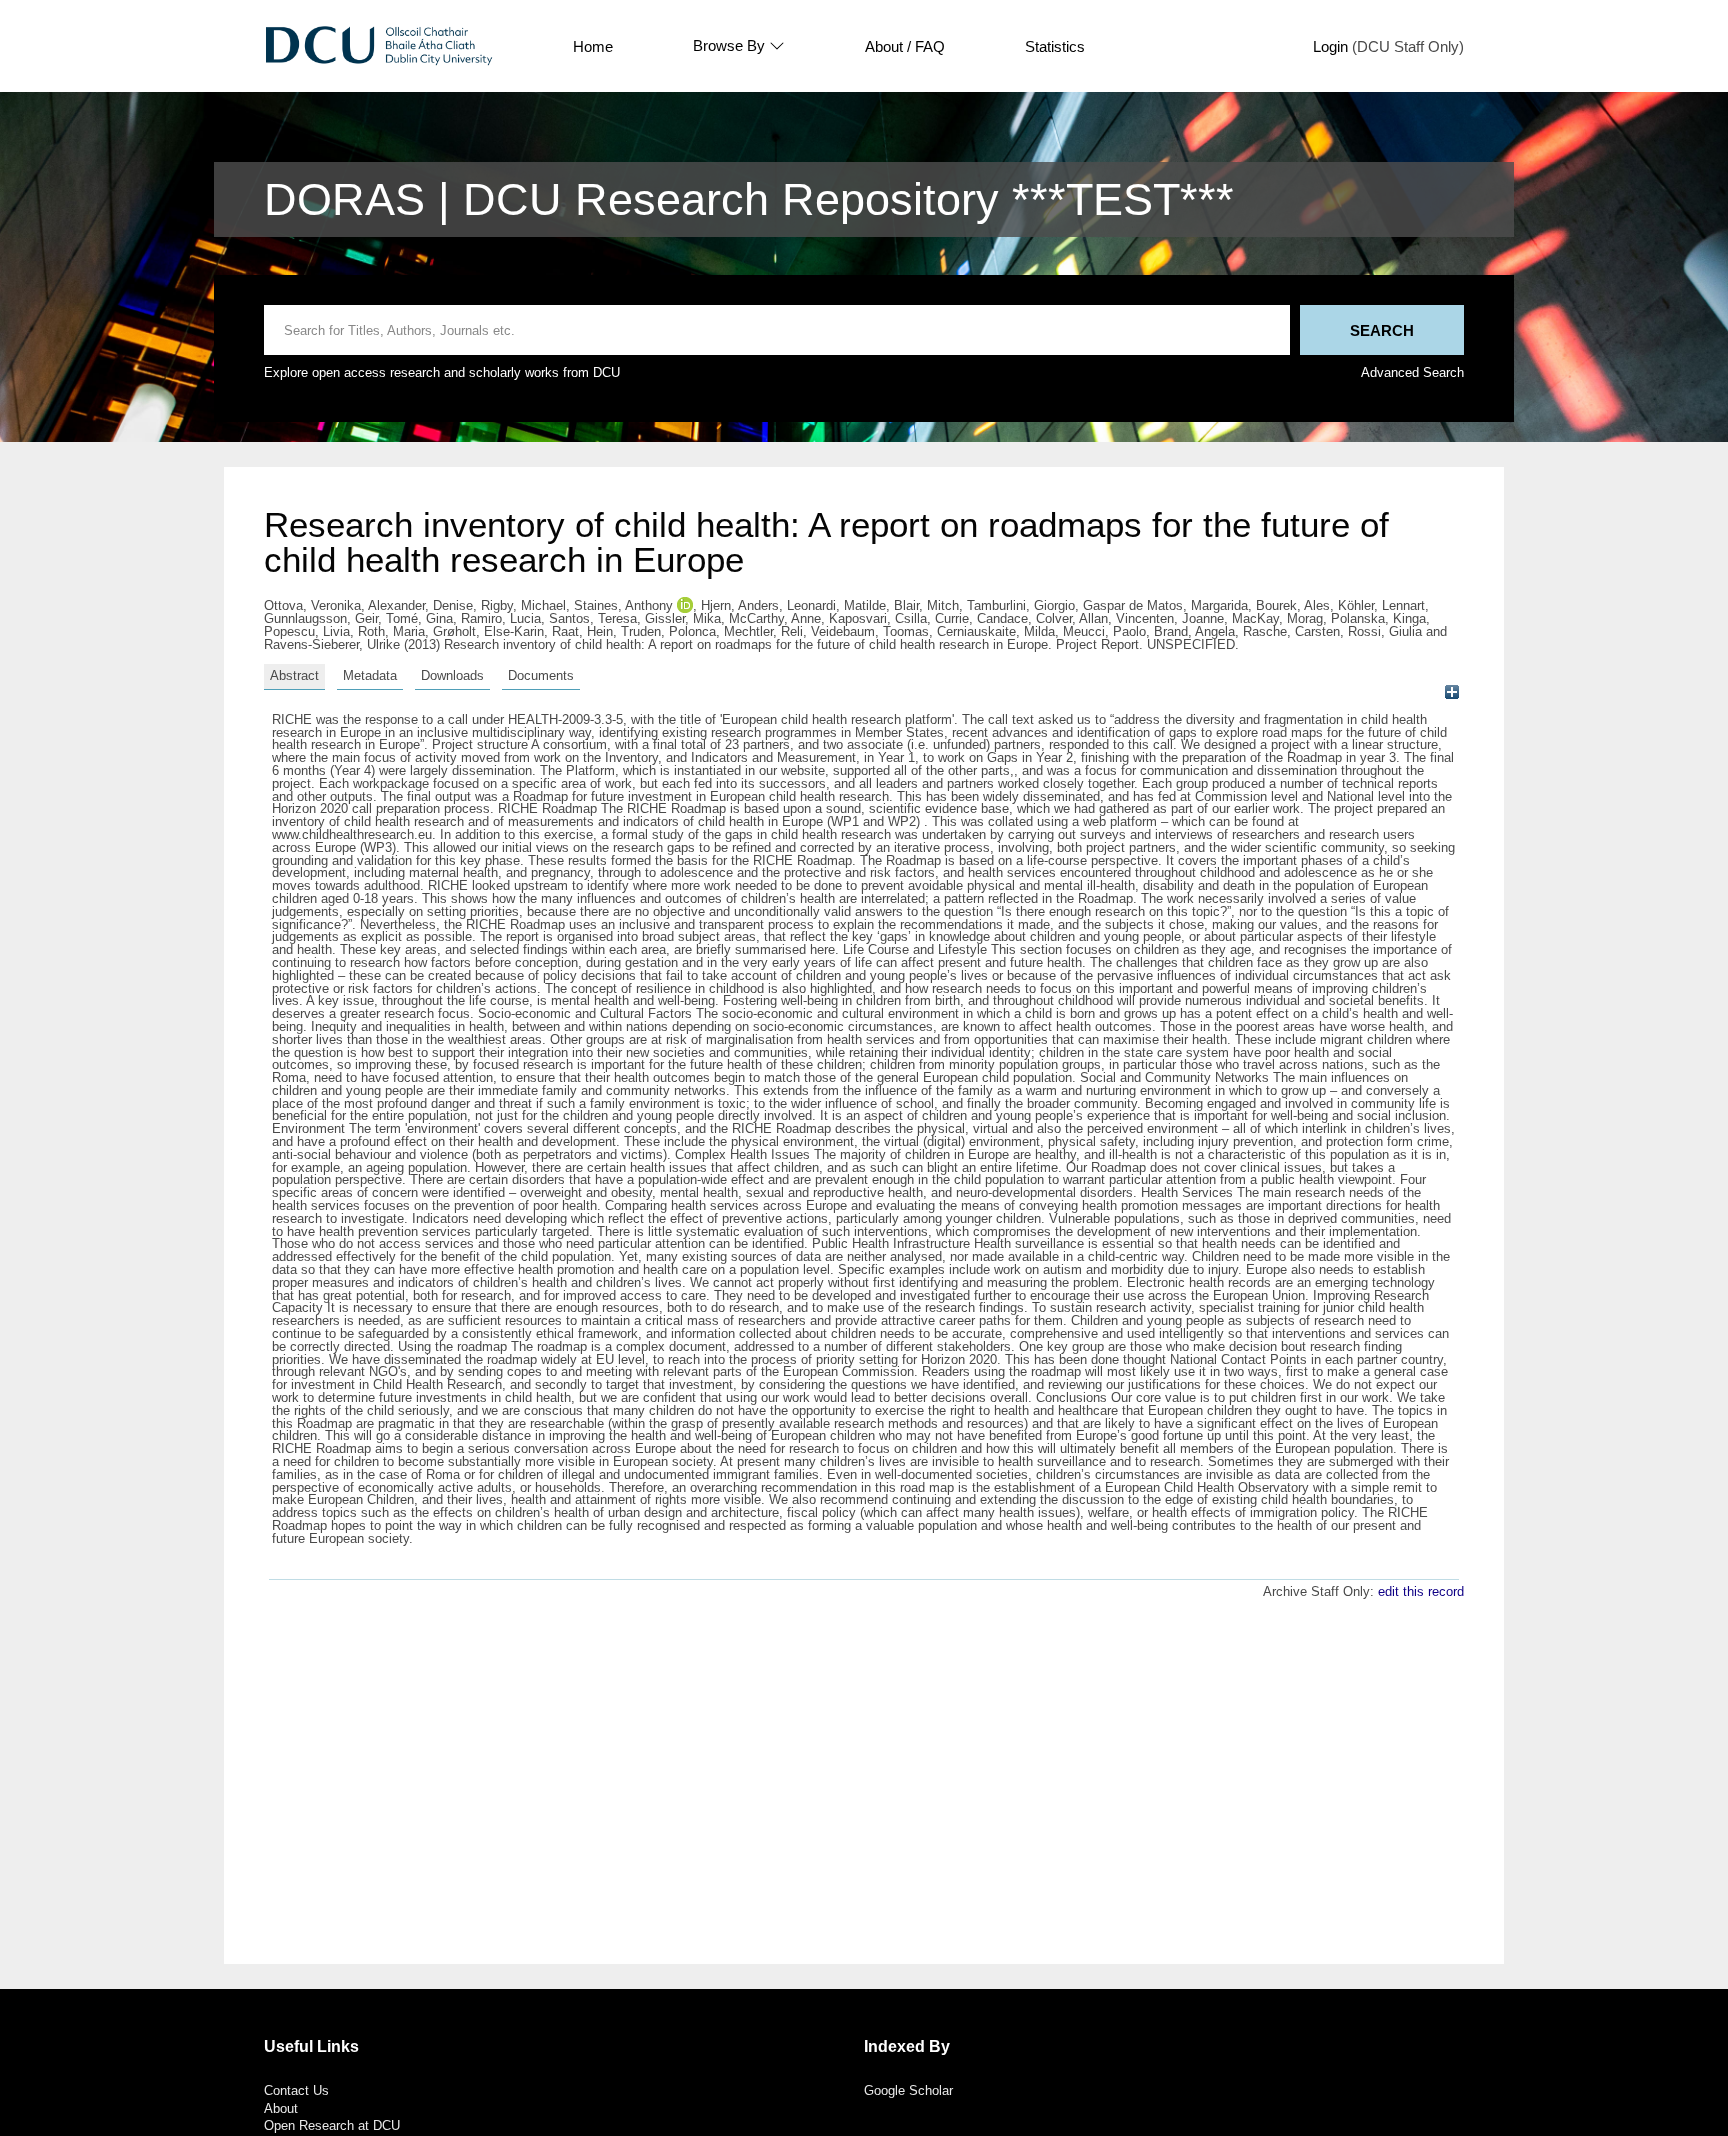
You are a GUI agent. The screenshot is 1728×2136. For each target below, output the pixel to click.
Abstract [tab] (294, 675)
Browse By (729, 46)
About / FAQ (905, 46)
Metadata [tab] (370, 675)
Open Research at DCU (332, 2125)
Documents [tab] (541, 675)
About (281, 2108)
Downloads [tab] (452, 675)
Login (1330, 46)
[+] (1451, 691)
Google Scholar (908, 2090)
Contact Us (296, 2090)
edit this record (1421, 1591)
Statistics (1055, 46)
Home (593, 46)
